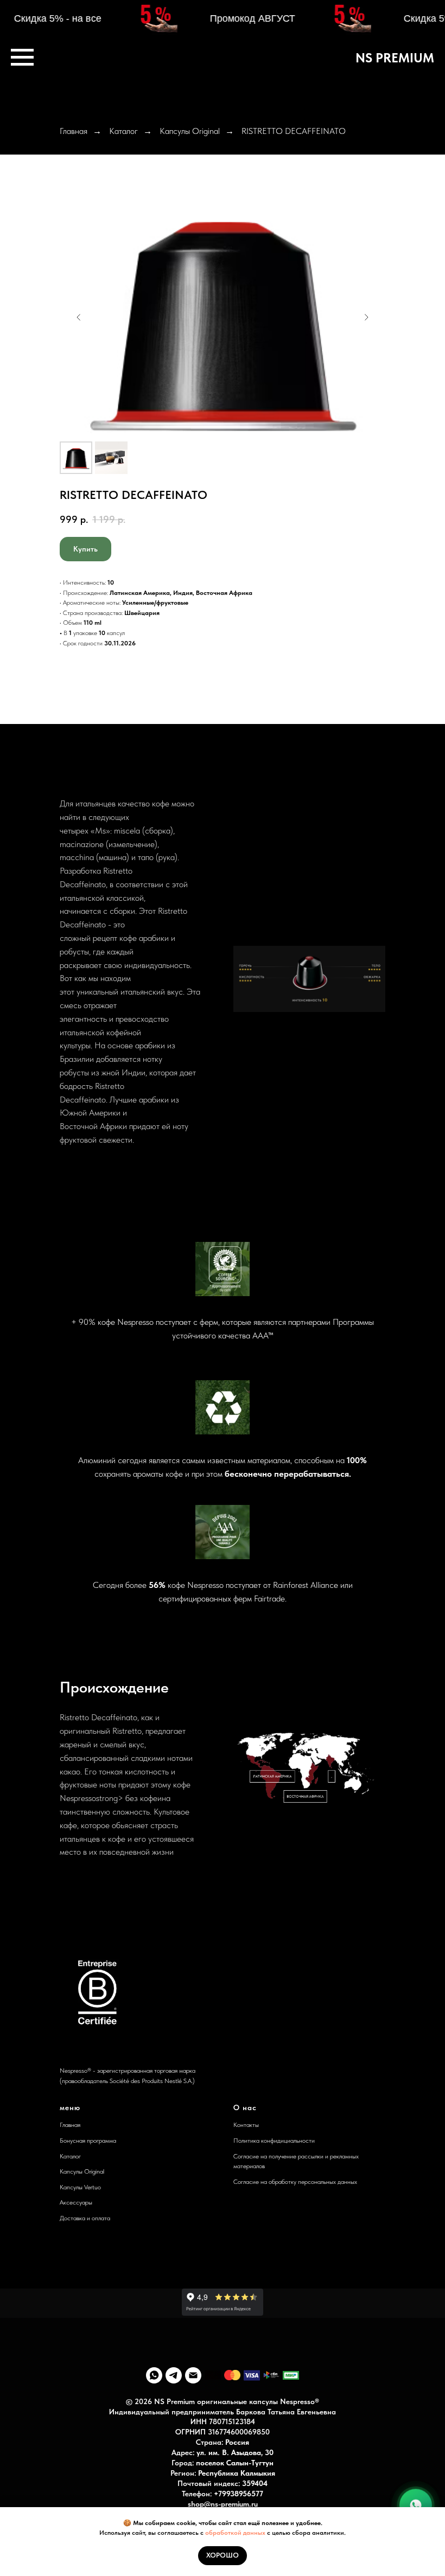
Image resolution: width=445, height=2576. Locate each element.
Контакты (246, 2125)
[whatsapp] (154, 2375)
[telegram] (174, 2375)
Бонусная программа (88, 2141)
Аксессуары (76, 2202)
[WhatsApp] (416, 2503)
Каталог (123, 131)
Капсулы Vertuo (80, 2187)
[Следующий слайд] (366, 317)
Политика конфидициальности (274, 2141)
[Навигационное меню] (22, 57)
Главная (74, 131)
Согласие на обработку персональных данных (295, 2182)
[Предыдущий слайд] (79, 317)
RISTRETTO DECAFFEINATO (294, 131)
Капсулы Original (190, 131)
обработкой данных (236, 2533)
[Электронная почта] (193, 2375)
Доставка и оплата (85, 2218)
